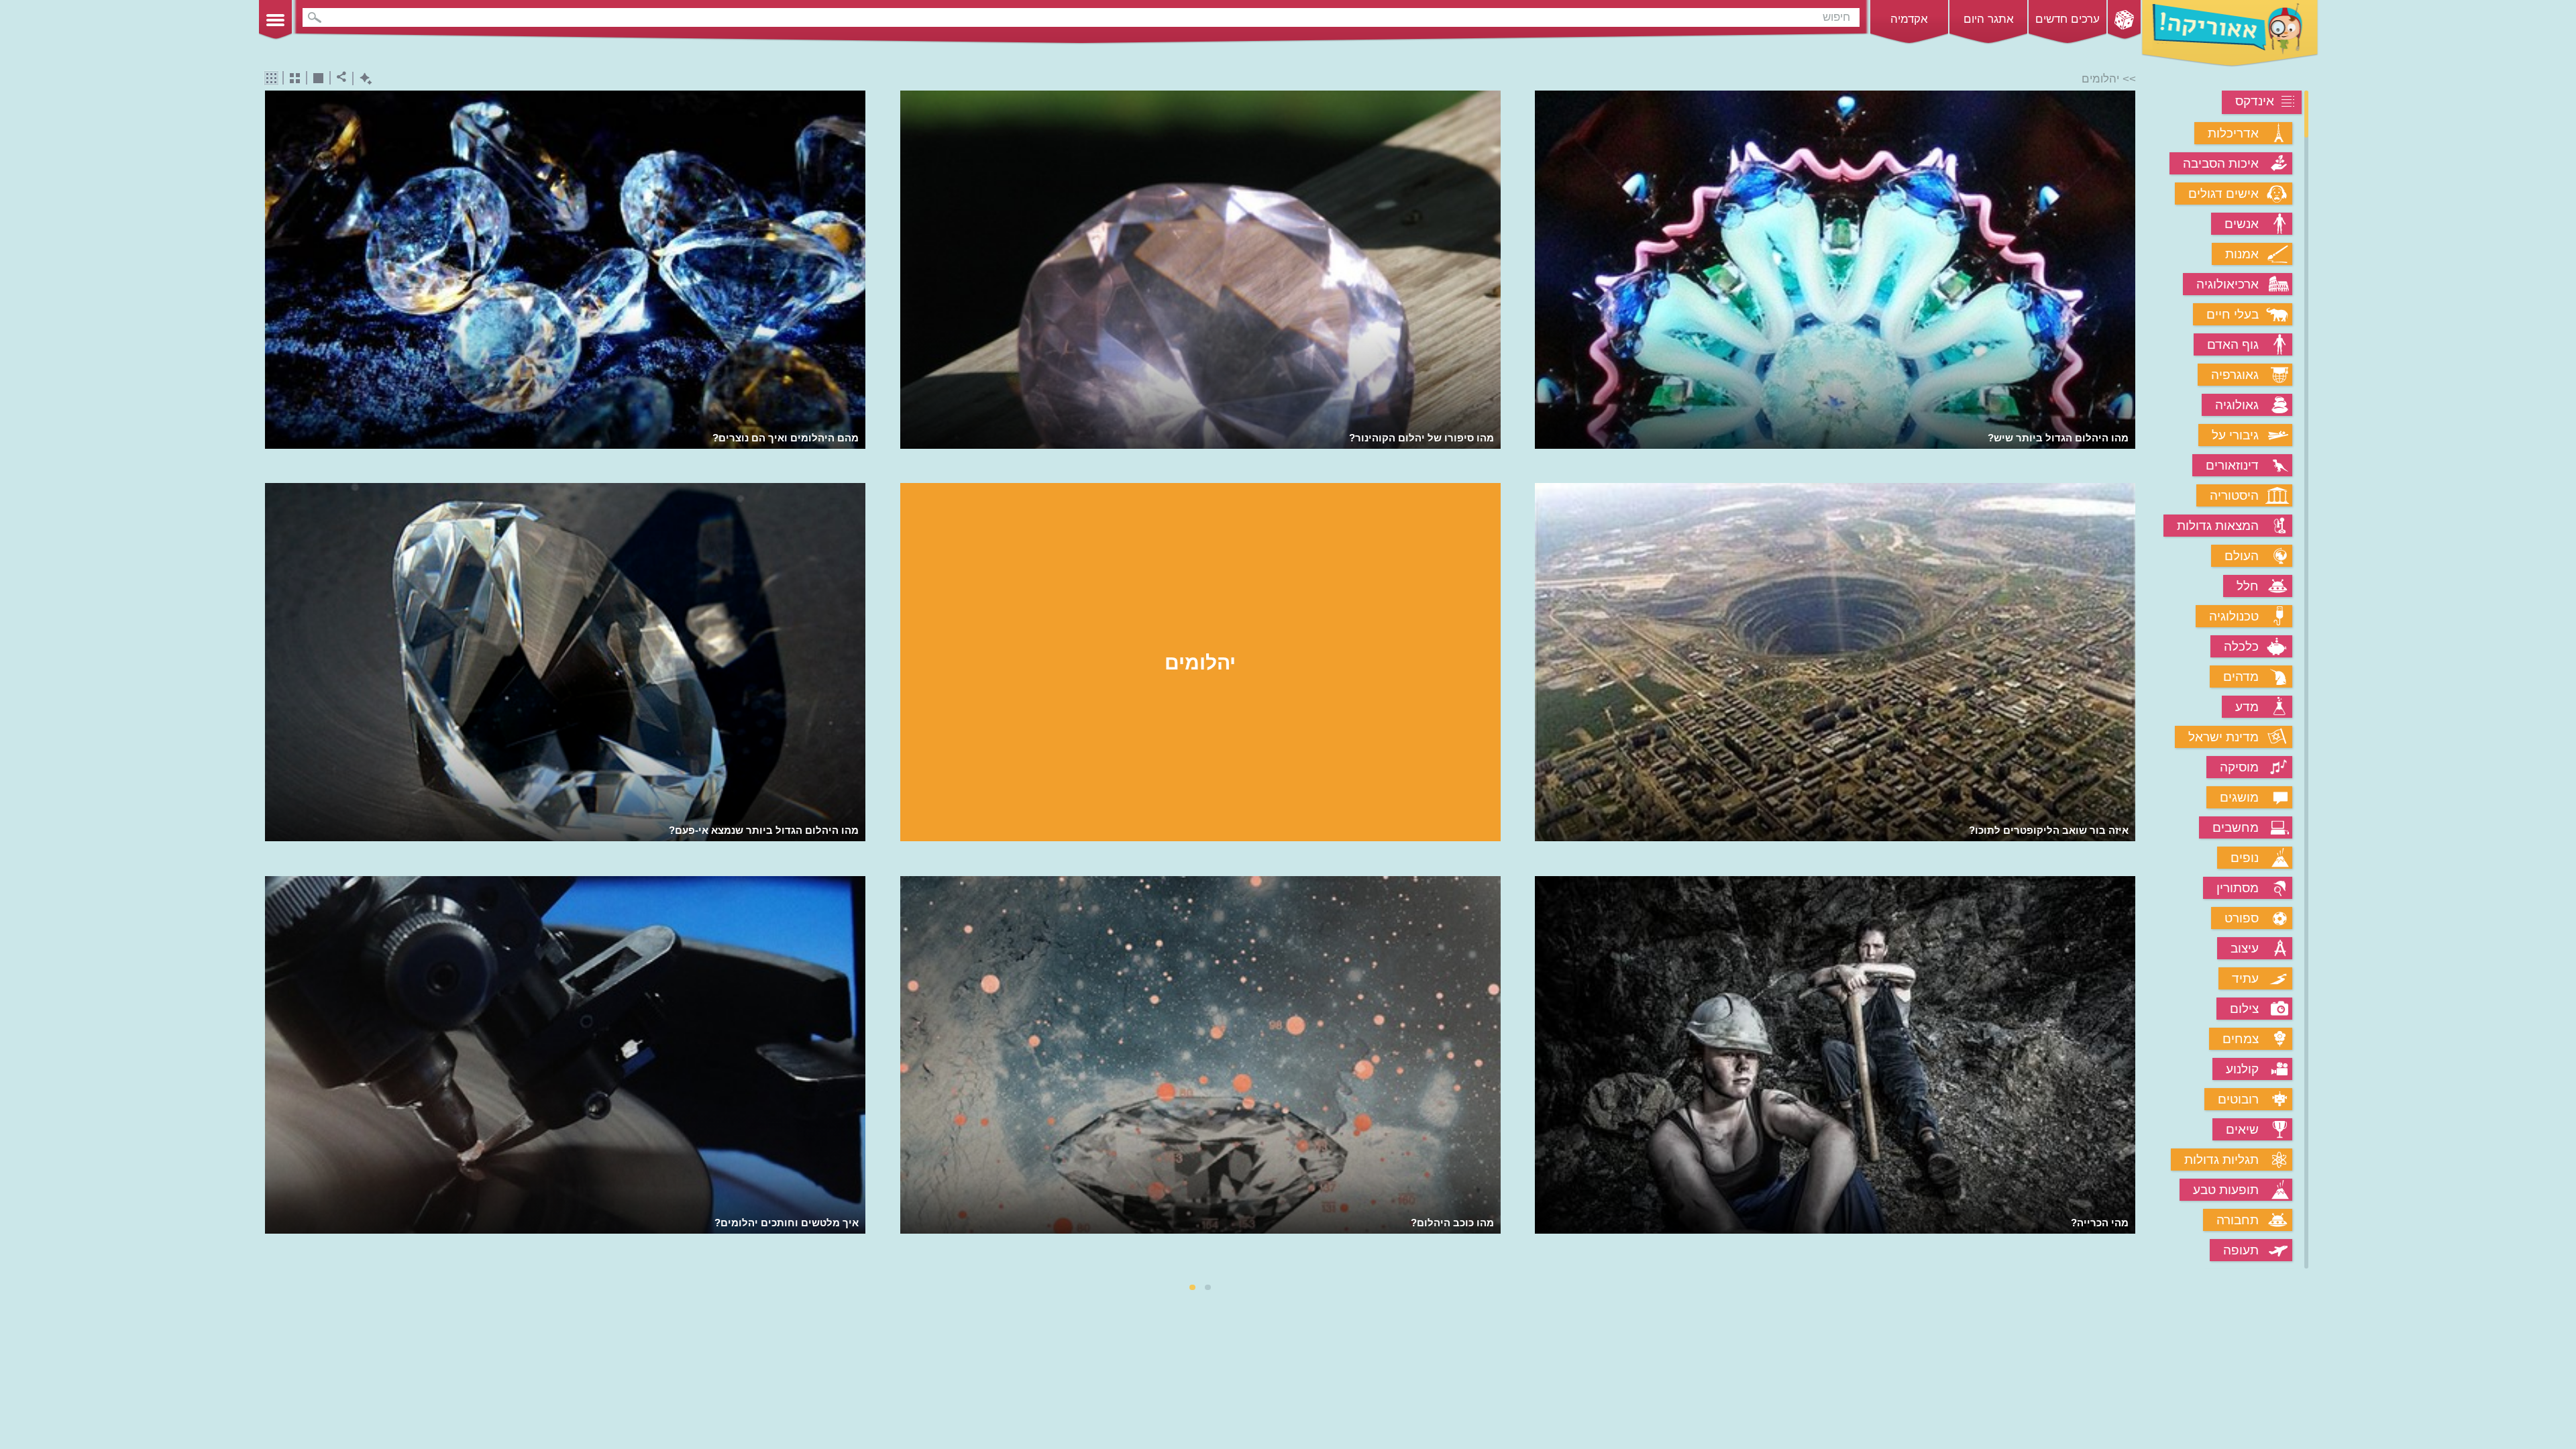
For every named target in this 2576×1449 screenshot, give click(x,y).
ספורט (2242, 918)
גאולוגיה (2237, 405)
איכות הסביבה (2221, 163)
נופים (2245, 858)
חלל (2248, 586)
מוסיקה (2239, 767)
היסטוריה (2234, 495)
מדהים (2241, 677)
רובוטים (2238, 1099)
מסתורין (2238, 888)
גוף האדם (2233, 344)
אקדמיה (1909, 19)
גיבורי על (2235, 435)
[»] (2126, 681)
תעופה (2241, 1250)
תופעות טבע (2226, 1190)
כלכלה (2241, 646)
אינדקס (2255, 101)
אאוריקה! (2230, 34)
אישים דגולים (2223, 194)
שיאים (2242, 1129)
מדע (2247, 707)
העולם (2242, 556)
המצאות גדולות (2218, 526)
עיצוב (2245, 948)
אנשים (2242, 224)
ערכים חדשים (2068, 19)
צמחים (2241, 1039)
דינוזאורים (2232, 465)
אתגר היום (1989, 19)
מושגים (2239, 797)
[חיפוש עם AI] (363, 79)
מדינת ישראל (2223, 737)
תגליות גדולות (2221, 1160)
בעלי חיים (2233, 314)
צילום (2244, 1009)
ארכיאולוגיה (2228, 284)
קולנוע (2242, 1069)
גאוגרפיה (2235, 375)
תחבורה (2238, 1220)
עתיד (2245, 978)
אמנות (2242, 254)
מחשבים (2236, 827)
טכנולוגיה (2234, 616)
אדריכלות (2233, 133)
